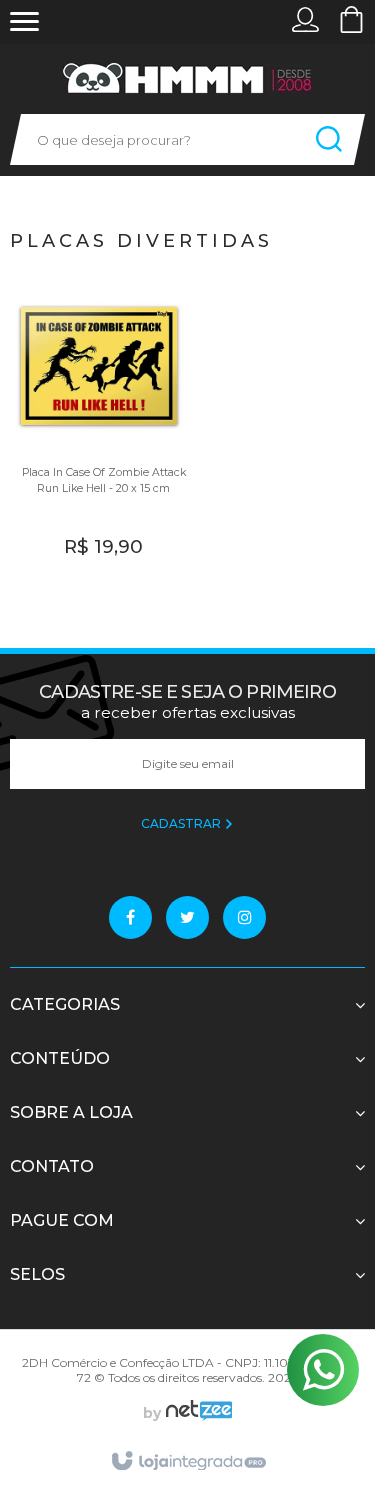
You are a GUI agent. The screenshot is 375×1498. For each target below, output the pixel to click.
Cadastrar (182, 823)
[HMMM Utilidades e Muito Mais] (188, 78)
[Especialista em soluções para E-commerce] (197, 1413)
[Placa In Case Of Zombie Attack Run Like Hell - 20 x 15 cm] (99, 432)
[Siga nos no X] (187, 917)
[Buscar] (329, 139)
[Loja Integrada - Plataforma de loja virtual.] (187, 1462)
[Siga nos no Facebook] (130, 917)
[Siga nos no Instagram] (244, 917)
